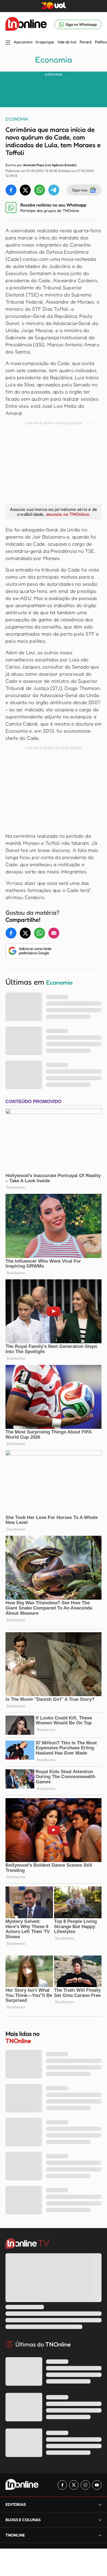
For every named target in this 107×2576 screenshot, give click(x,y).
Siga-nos (80, 190)
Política (101, 42)
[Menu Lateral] (8, 43)
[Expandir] (100, 2535)
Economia (54, 59)
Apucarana (23, 42)
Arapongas (45, 42)
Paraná (86, 42)
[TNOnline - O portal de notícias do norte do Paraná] (26, 24)
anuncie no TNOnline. (68, 514)
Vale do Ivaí (67, 42)
